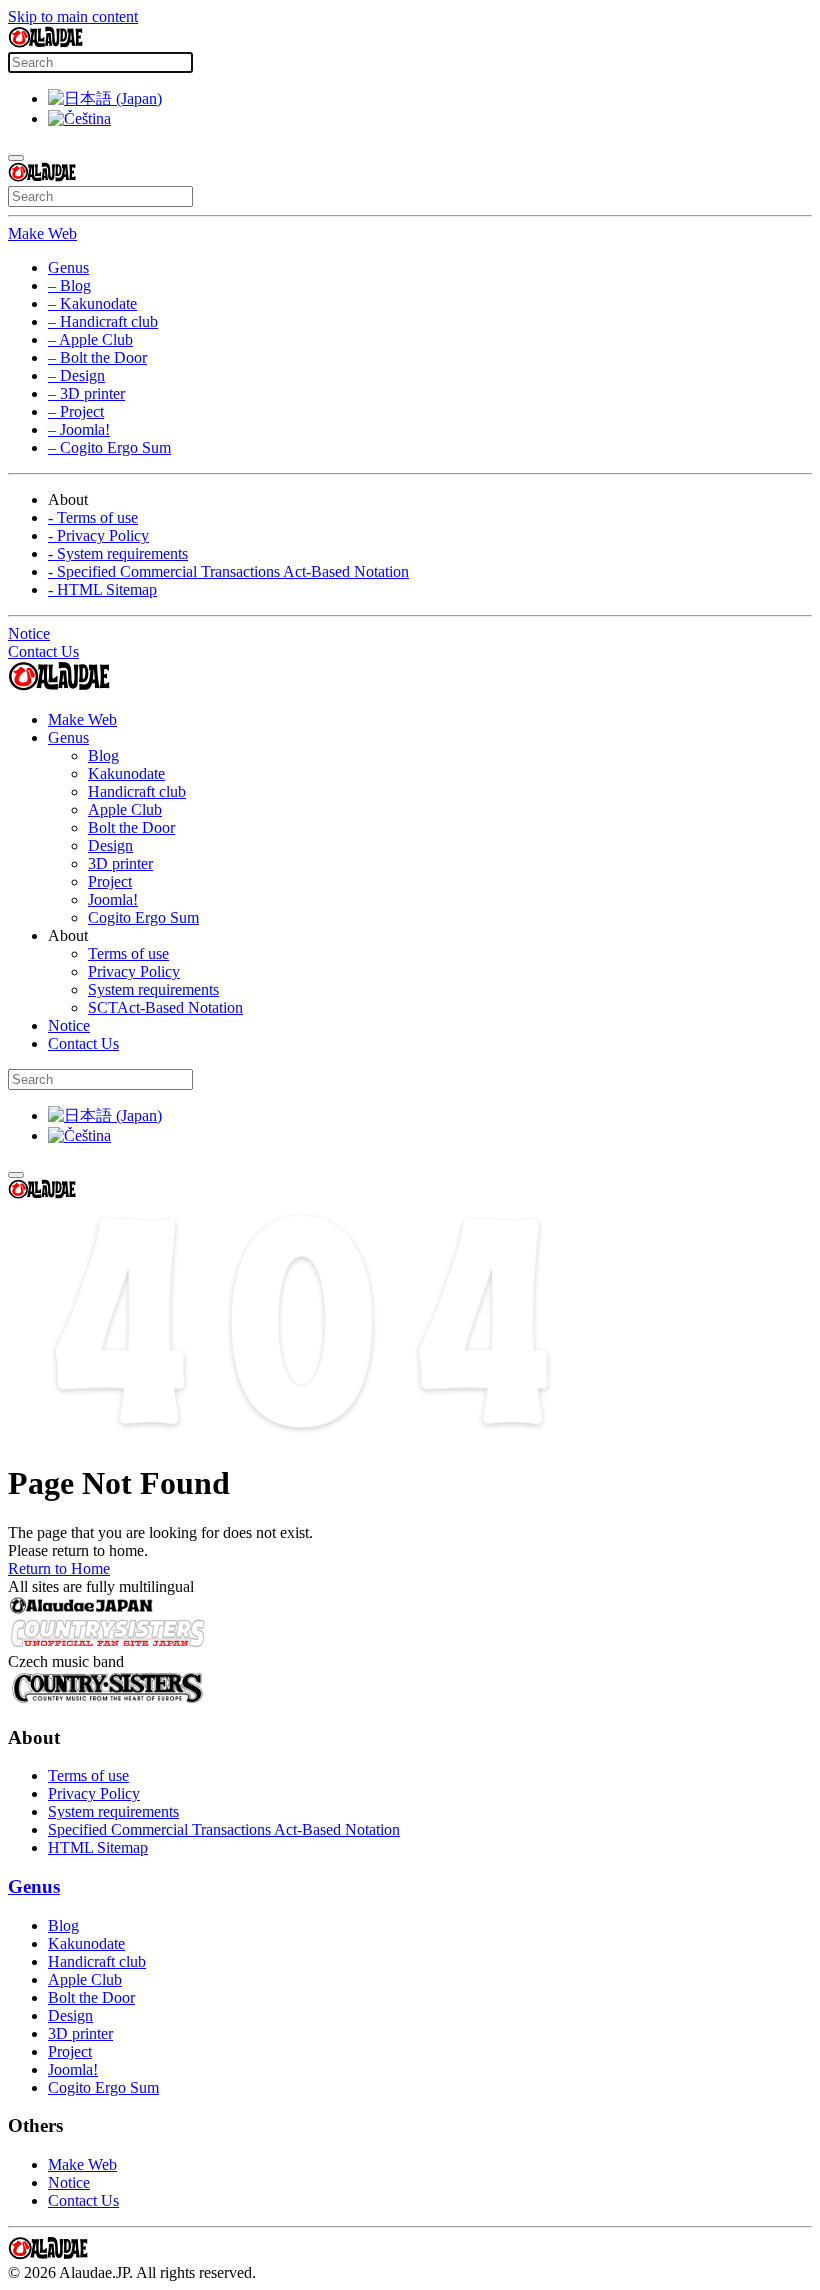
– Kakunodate (92, 303)
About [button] (68, 935)
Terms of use (128, 953)
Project (110, 881)
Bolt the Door (131, 827)
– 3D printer (86, 393)
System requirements (153, 989)
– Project (76, 411)
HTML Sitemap (98, 1847)
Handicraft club (137, 791)
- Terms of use (93, 517)
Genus (68, 267)
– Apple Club (90, 339)
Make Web (42, 233)
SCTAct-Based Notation (165, 1007)
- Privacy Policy (98, 535)
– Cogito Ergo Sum (109, 447)
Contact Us (43, 651)
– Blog (69, 285)
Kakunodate (126, 773)
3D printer (120, 863)
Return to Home (59, 1568)
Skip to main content (73, 16)
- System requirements (118, 553)
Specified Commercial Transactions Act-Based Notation (224, 1829)
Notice (29, 633)
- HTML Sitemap (102, 589)
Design (110, 845)
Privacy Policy (134, 971)
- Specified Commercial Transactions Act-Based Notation (228, 571)
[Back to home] (45, 42)
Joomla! (113, 899)
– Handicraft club (103, 321)
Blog (103, 755)
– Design (76, 375)
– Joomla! (79, 429)
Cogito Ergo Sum (143, 917)
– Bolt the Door (97, 357)
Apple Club (125, 809)
